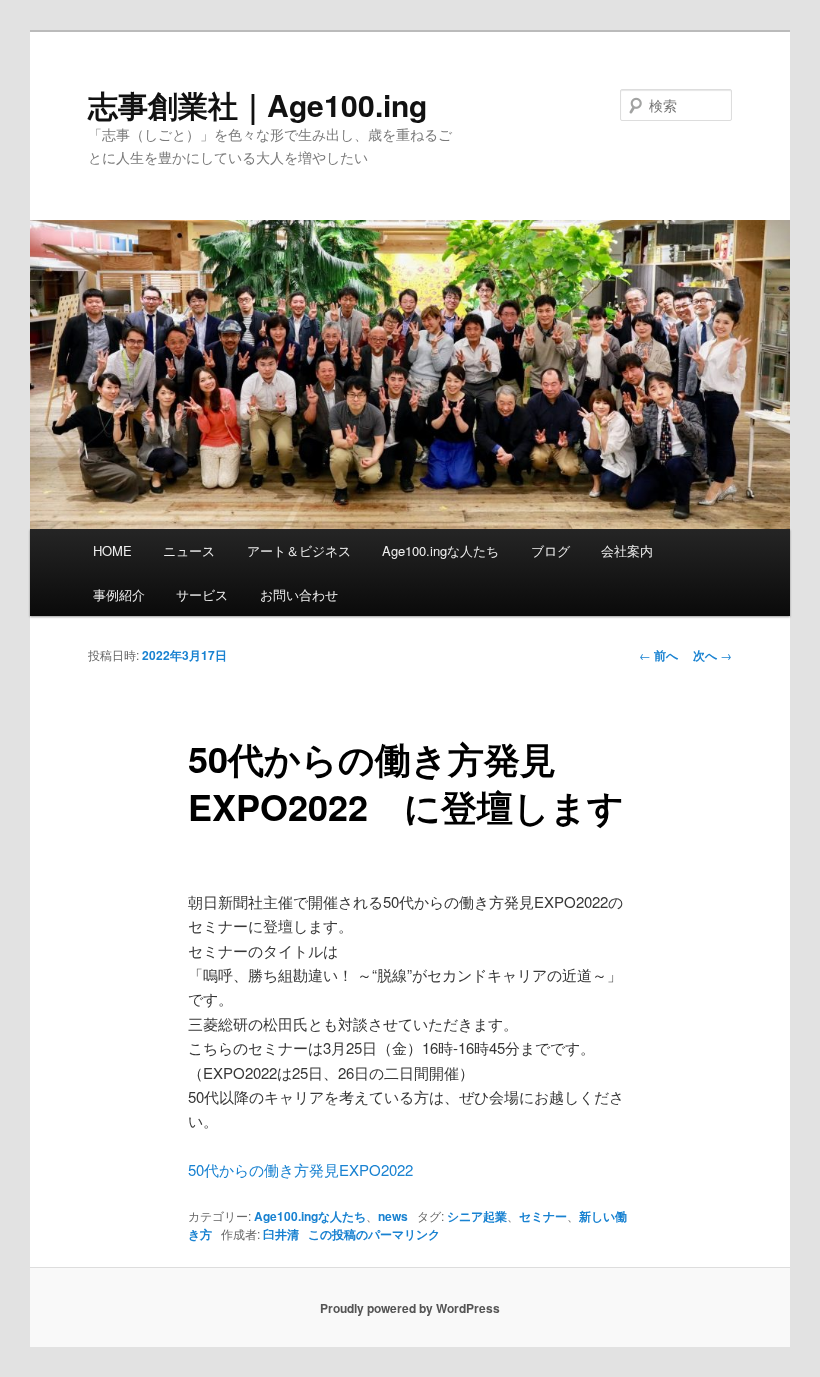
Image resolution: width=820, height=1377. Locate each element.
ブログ (550, 550)
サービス (202, 594)
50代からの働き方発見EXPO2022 (300, 1169)
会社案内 (627, 550)
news (393, 1216)
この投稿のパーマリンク (374, 1234)
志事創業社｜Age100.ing (257, 104)
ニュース (189, 550)
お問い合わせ (299, 594)
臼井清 (281, 1234)
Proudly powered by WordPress (410, 1308)
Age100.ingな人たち (440, 550)
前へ (658, 655)
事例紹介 (119, 594)
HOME (112, 550)
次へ (712, 655)
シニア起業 (477, 1216)
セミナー (543, 1216)
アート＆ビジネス (299, 550)
